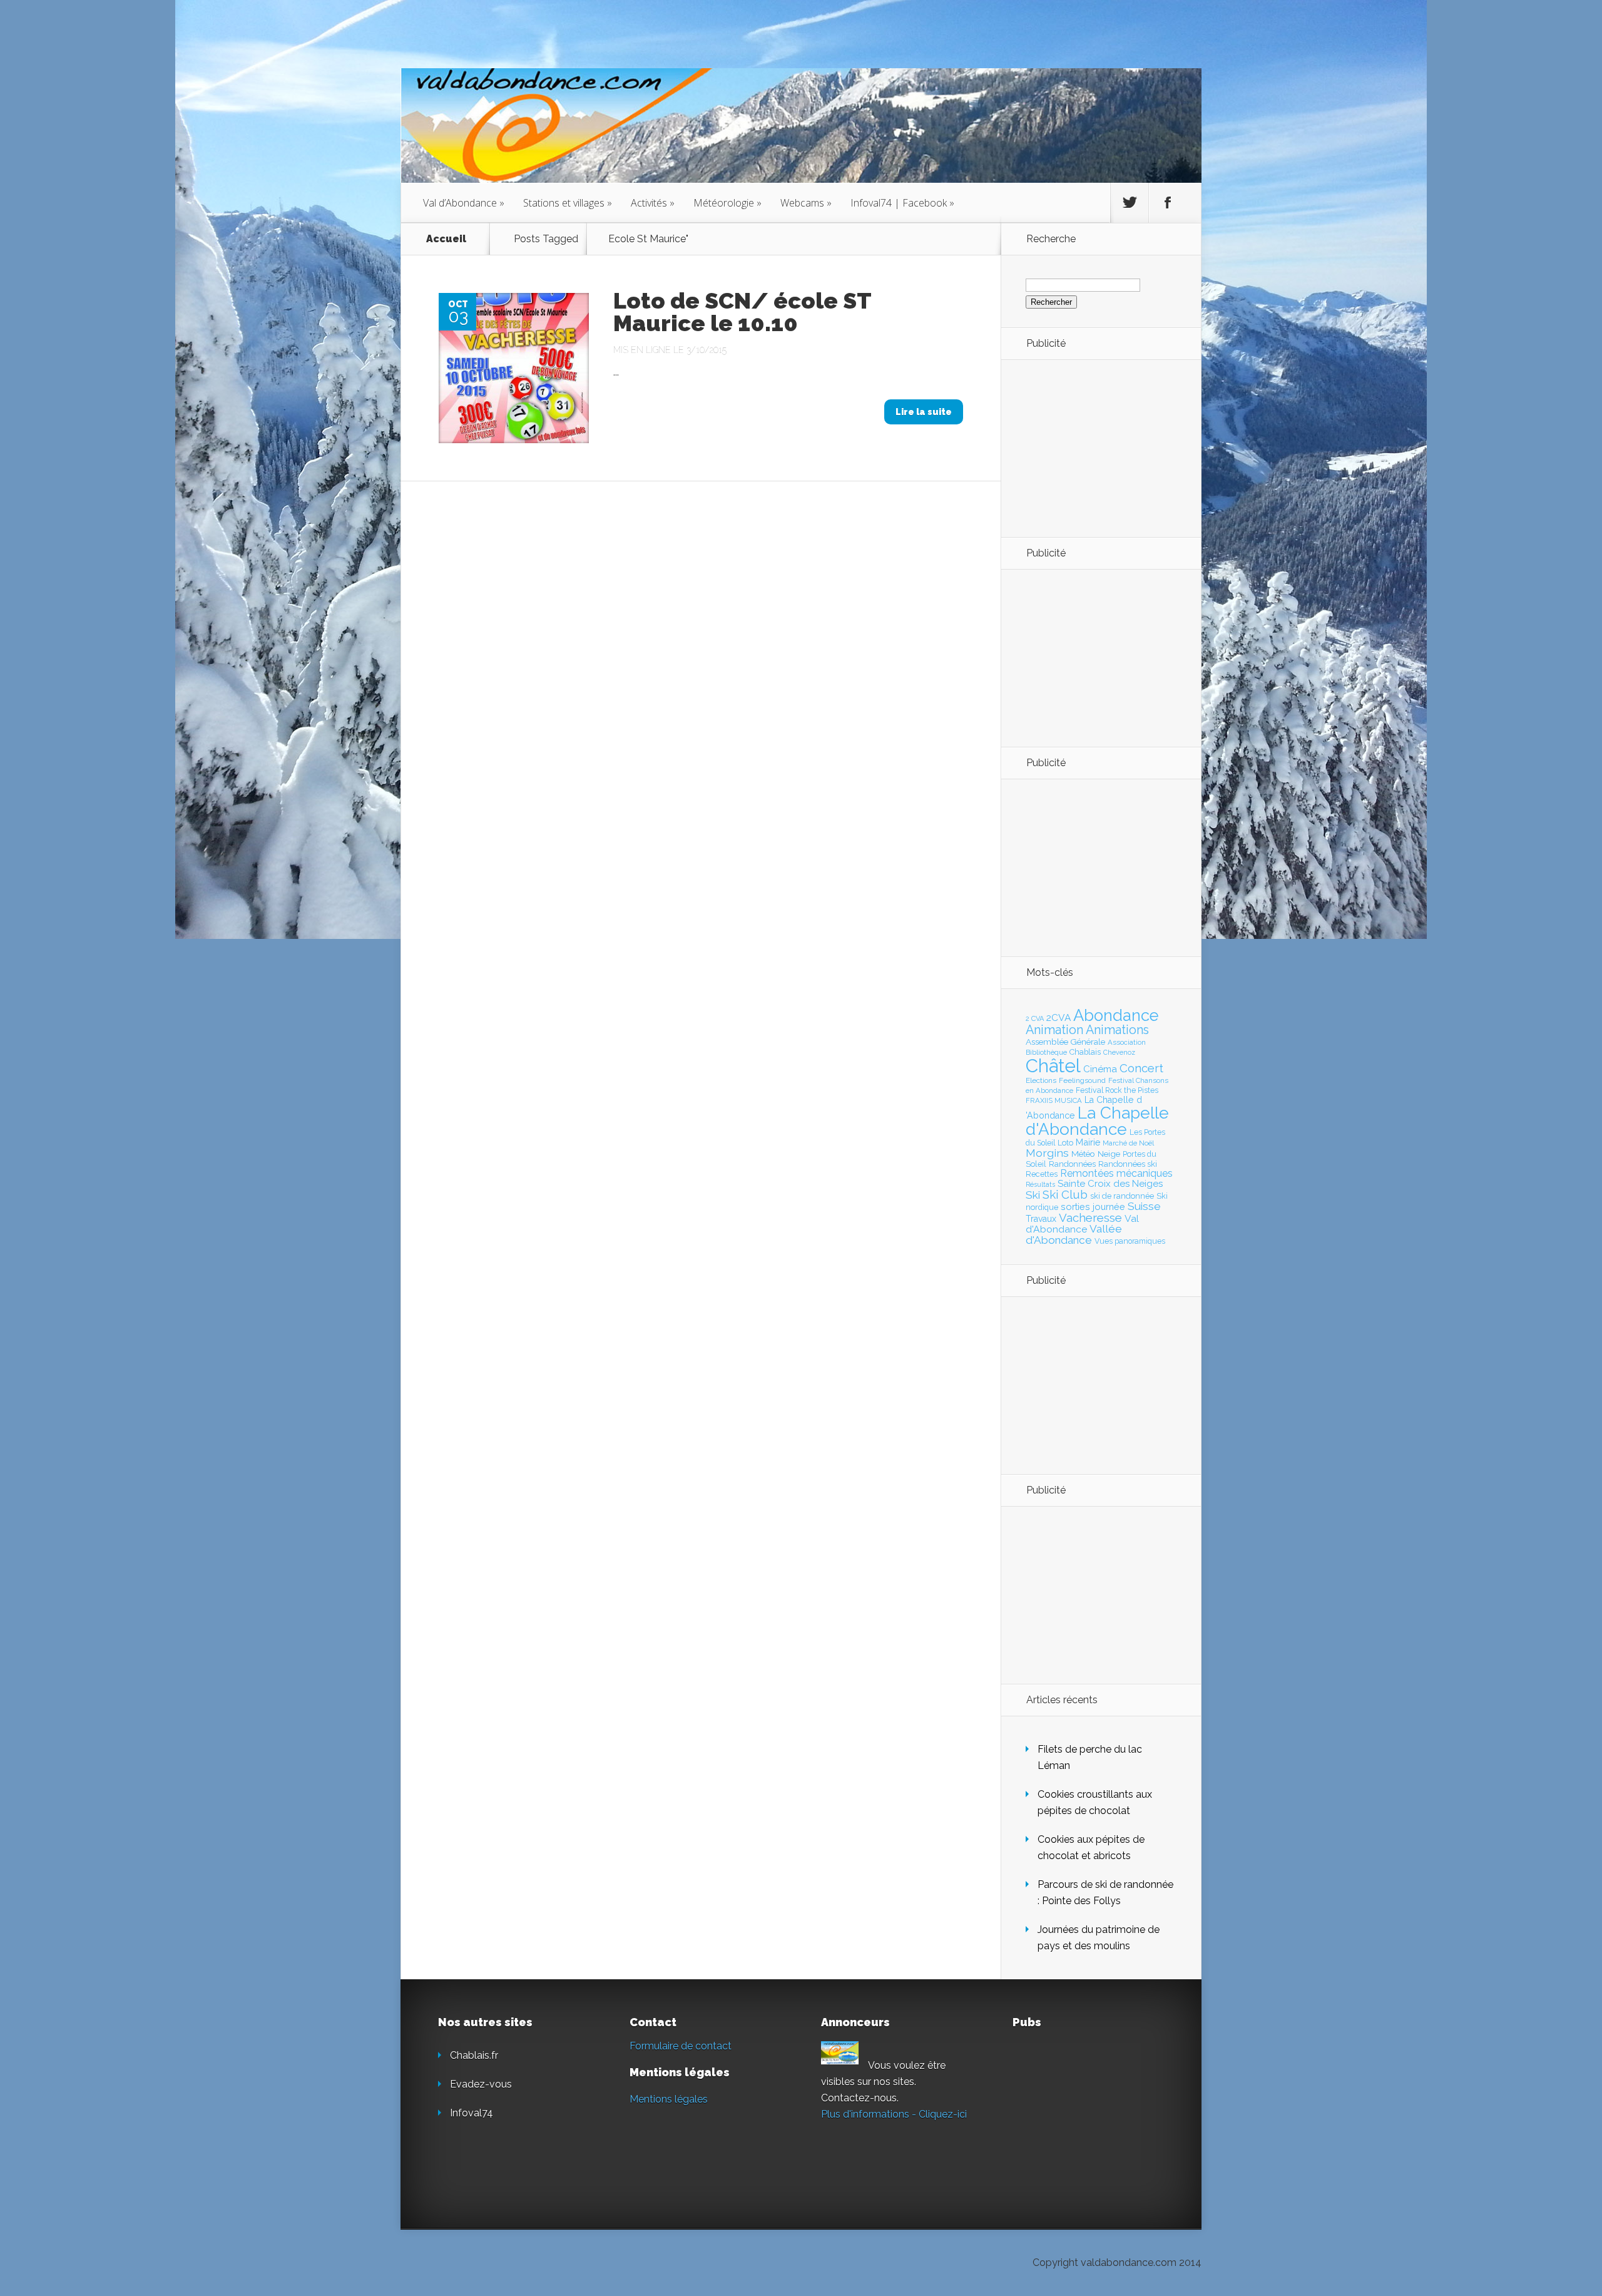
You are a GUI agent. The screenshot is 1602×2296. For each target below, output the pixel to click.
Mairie (1088, 1142)
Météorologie (727, 203)
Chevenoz (1119, 1052)
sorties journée (1093, 1207)
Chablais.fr (474, 2055)
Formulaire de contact (681, 2046)
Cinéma (1100, 1069)
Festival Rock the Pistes (1117, 1090)
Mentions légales (669, 2099)
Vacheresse (1090, 1217)
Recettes (1042, 1174)
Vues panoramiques (1130, 1241)
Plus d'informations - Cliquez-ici (894, 2114)
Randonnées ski (1128, 1164)
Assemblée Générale (1065, 1042)
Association (1127, 1042)
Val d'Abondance (1082, 1224)
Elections (1041, 1080)
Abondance (1116, 1015)
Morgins (1047, 1153)
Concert (1141, 1068)
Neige (1109, 1154)
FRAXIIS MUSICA (1054, 1100)
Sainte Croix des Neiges (1110, 1184)
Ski (1033, 1195)
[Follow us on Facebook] (1168, 203)
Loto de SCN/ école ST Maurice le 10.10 (742, 312)
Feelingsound (1082, 1080)
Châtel (1053, 1066)
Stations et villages (568, 203)
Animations (1117, 1030)
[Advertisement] (1094, 448)
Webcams (806, 203)
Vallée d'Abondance (1074, 1234)
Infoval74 (472, 2113)
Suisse (1144, 1206)
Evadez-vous (481, 2084)
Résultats (1040, 1185)
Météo (1083, 1154)
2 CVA (1035, 1019)
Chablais (1085, 1052)
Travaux (1041, 1219)
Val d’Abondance (464, 203)
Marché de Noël (1128, 1143)
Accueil (446, 239)
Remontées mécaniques (1116, 1173)
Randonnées (1072, 1164)
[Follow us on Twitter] (1130, 203)
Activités (653, 203)
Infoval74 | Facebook (902, 203)
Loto (1065, 1143)
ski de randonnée (1122, 1196)
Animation (1054, 1030)
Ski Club (1065, 1194)
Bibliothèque (1046, 1052)
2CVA (1059, 1017)
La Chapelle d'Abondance (1097, 1121)
